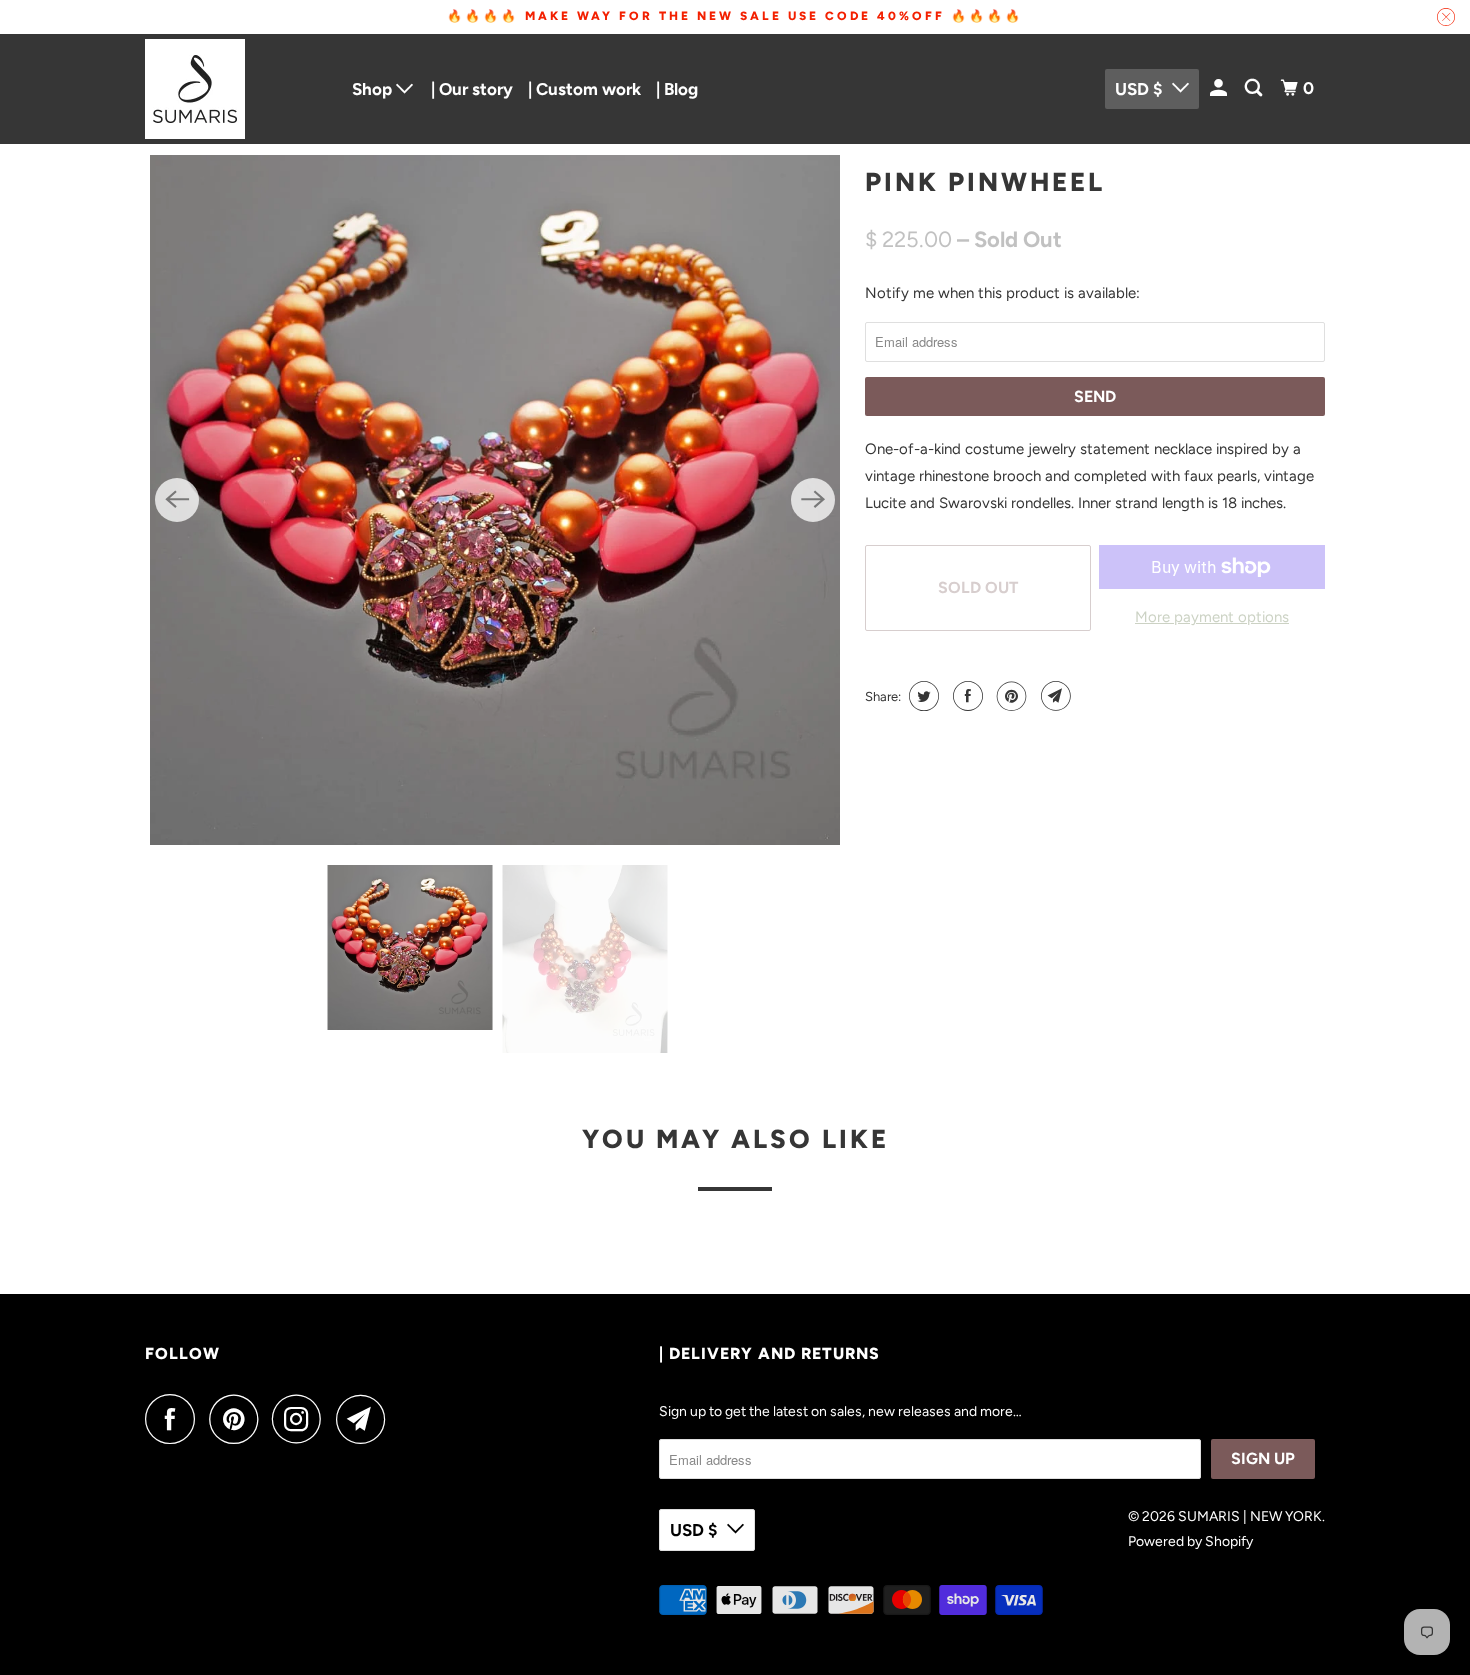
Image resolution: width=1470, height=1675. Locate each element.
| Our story (472, 89)
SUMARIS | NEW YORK (1250, 1516)
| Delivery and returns (769, 1353)
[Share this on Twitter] (921, 696)
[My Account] (1220, 88)
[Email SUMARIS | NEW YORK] (366, 1419)
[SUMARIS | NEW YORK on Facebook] (175, 1419)
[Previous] (177, 500)
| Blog (677, 89)
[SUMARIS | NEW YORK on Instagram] (302, 1419)
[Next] (813, 500)
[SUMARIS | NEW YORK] (235, 89)
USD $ (1138, 89)
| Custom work (584, 89)
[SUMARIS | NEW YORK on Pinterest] (238, 1419)
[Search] (1255, 88)
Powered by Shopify (1190, 1541)
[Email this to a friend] (1053, 696)
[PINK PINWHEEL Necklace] (495, 500)
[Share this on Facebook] (965, 696)
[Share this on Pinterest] (1009, 696)
